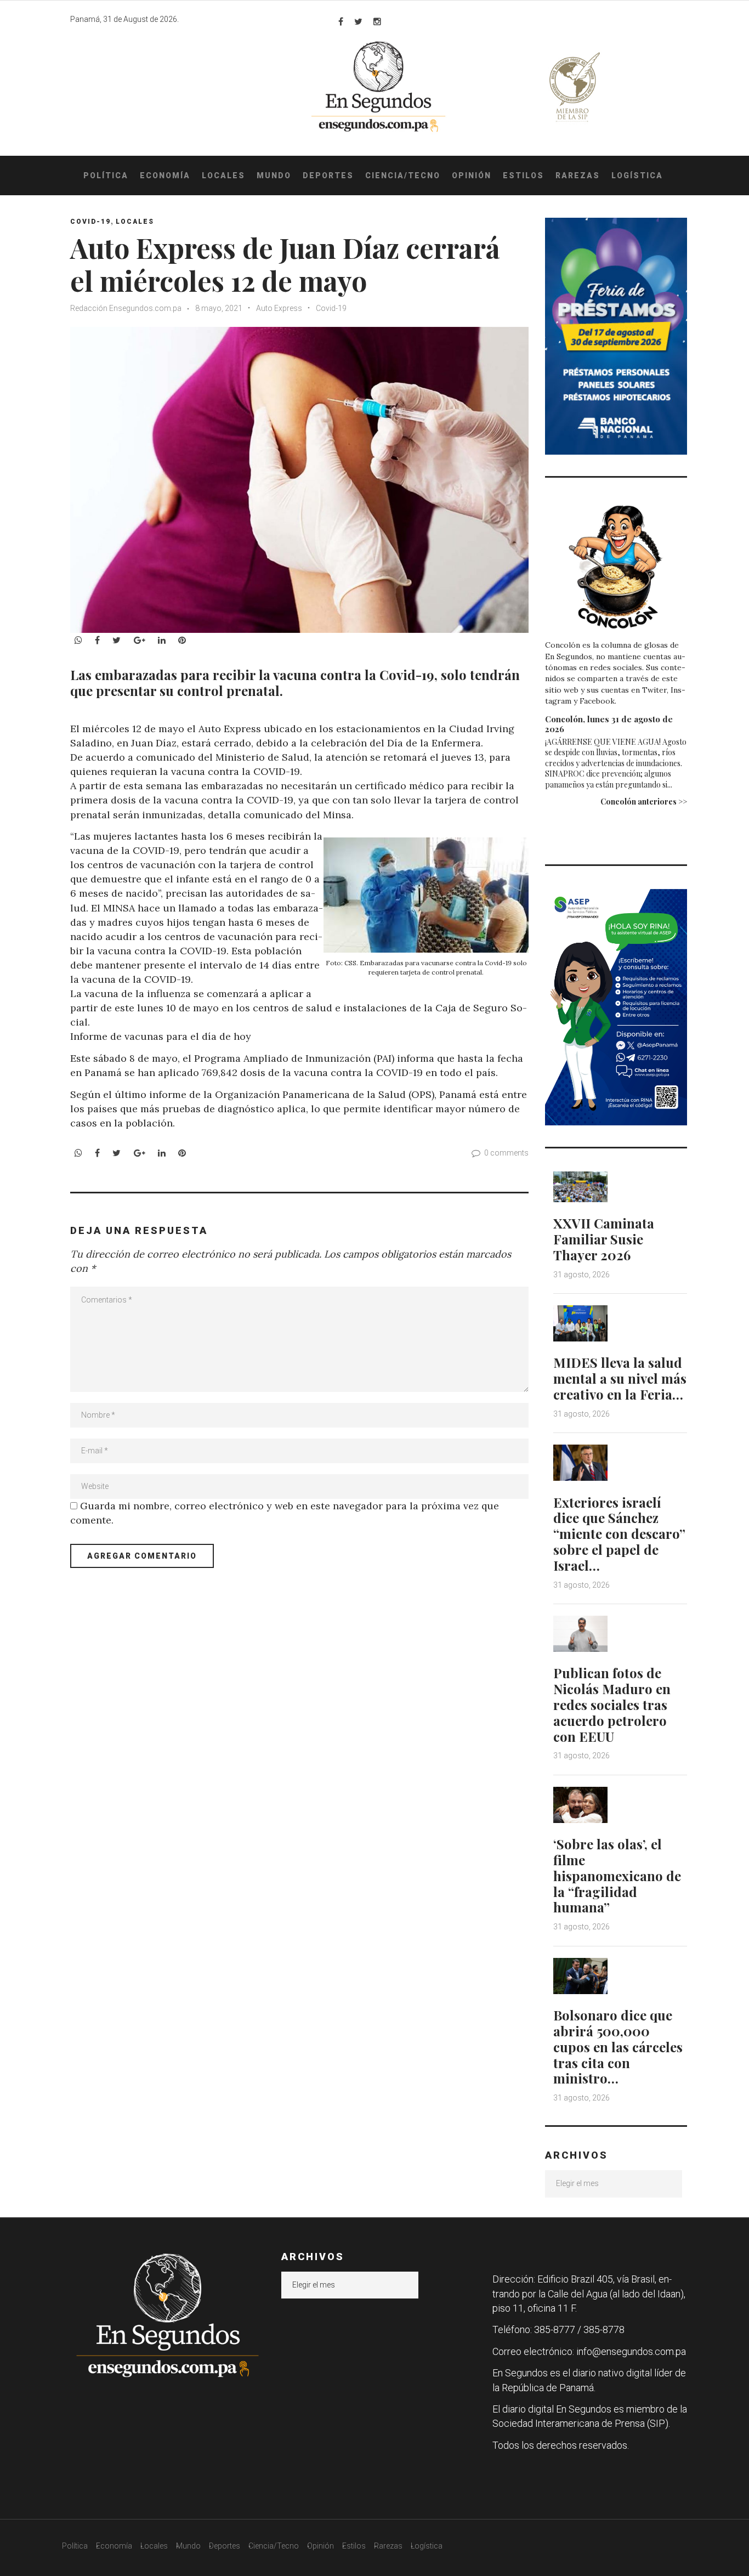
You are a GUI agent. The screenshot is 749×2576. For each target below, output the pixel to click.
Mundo (274, 175)
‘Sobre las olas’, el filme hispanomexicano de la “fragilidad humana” (617, 1875)
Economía (165, 175)
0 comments (506, 1153)
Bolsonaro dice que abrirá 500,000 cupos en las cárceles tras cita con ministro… (618, 2046)
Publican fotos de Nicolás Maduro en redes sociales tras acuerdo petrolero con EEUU (612, 1704)
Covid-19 (331, 308)
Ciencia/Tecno (403, 175)
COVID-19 (90, 222)
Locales (223, 175)
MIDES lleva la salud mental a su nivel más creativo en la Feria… (620, 1378)
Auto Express (279, 308)
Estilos (523, 175)
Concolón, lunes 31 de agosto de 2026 (609, 724)
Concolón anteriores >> (644, 802)
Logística (637, 175)
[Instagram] (377, 21)
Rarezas (578, 175)
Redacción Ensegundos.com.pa (126, 308)
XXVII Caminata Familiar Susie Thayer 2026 (604, 1239)
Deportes (328, 175)
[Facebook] (341, 21)
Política (106, 175)
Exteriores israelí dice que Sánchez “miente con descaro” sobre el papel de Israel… (619, 1534)
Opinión (472, 175)
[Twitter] (358, 21)
